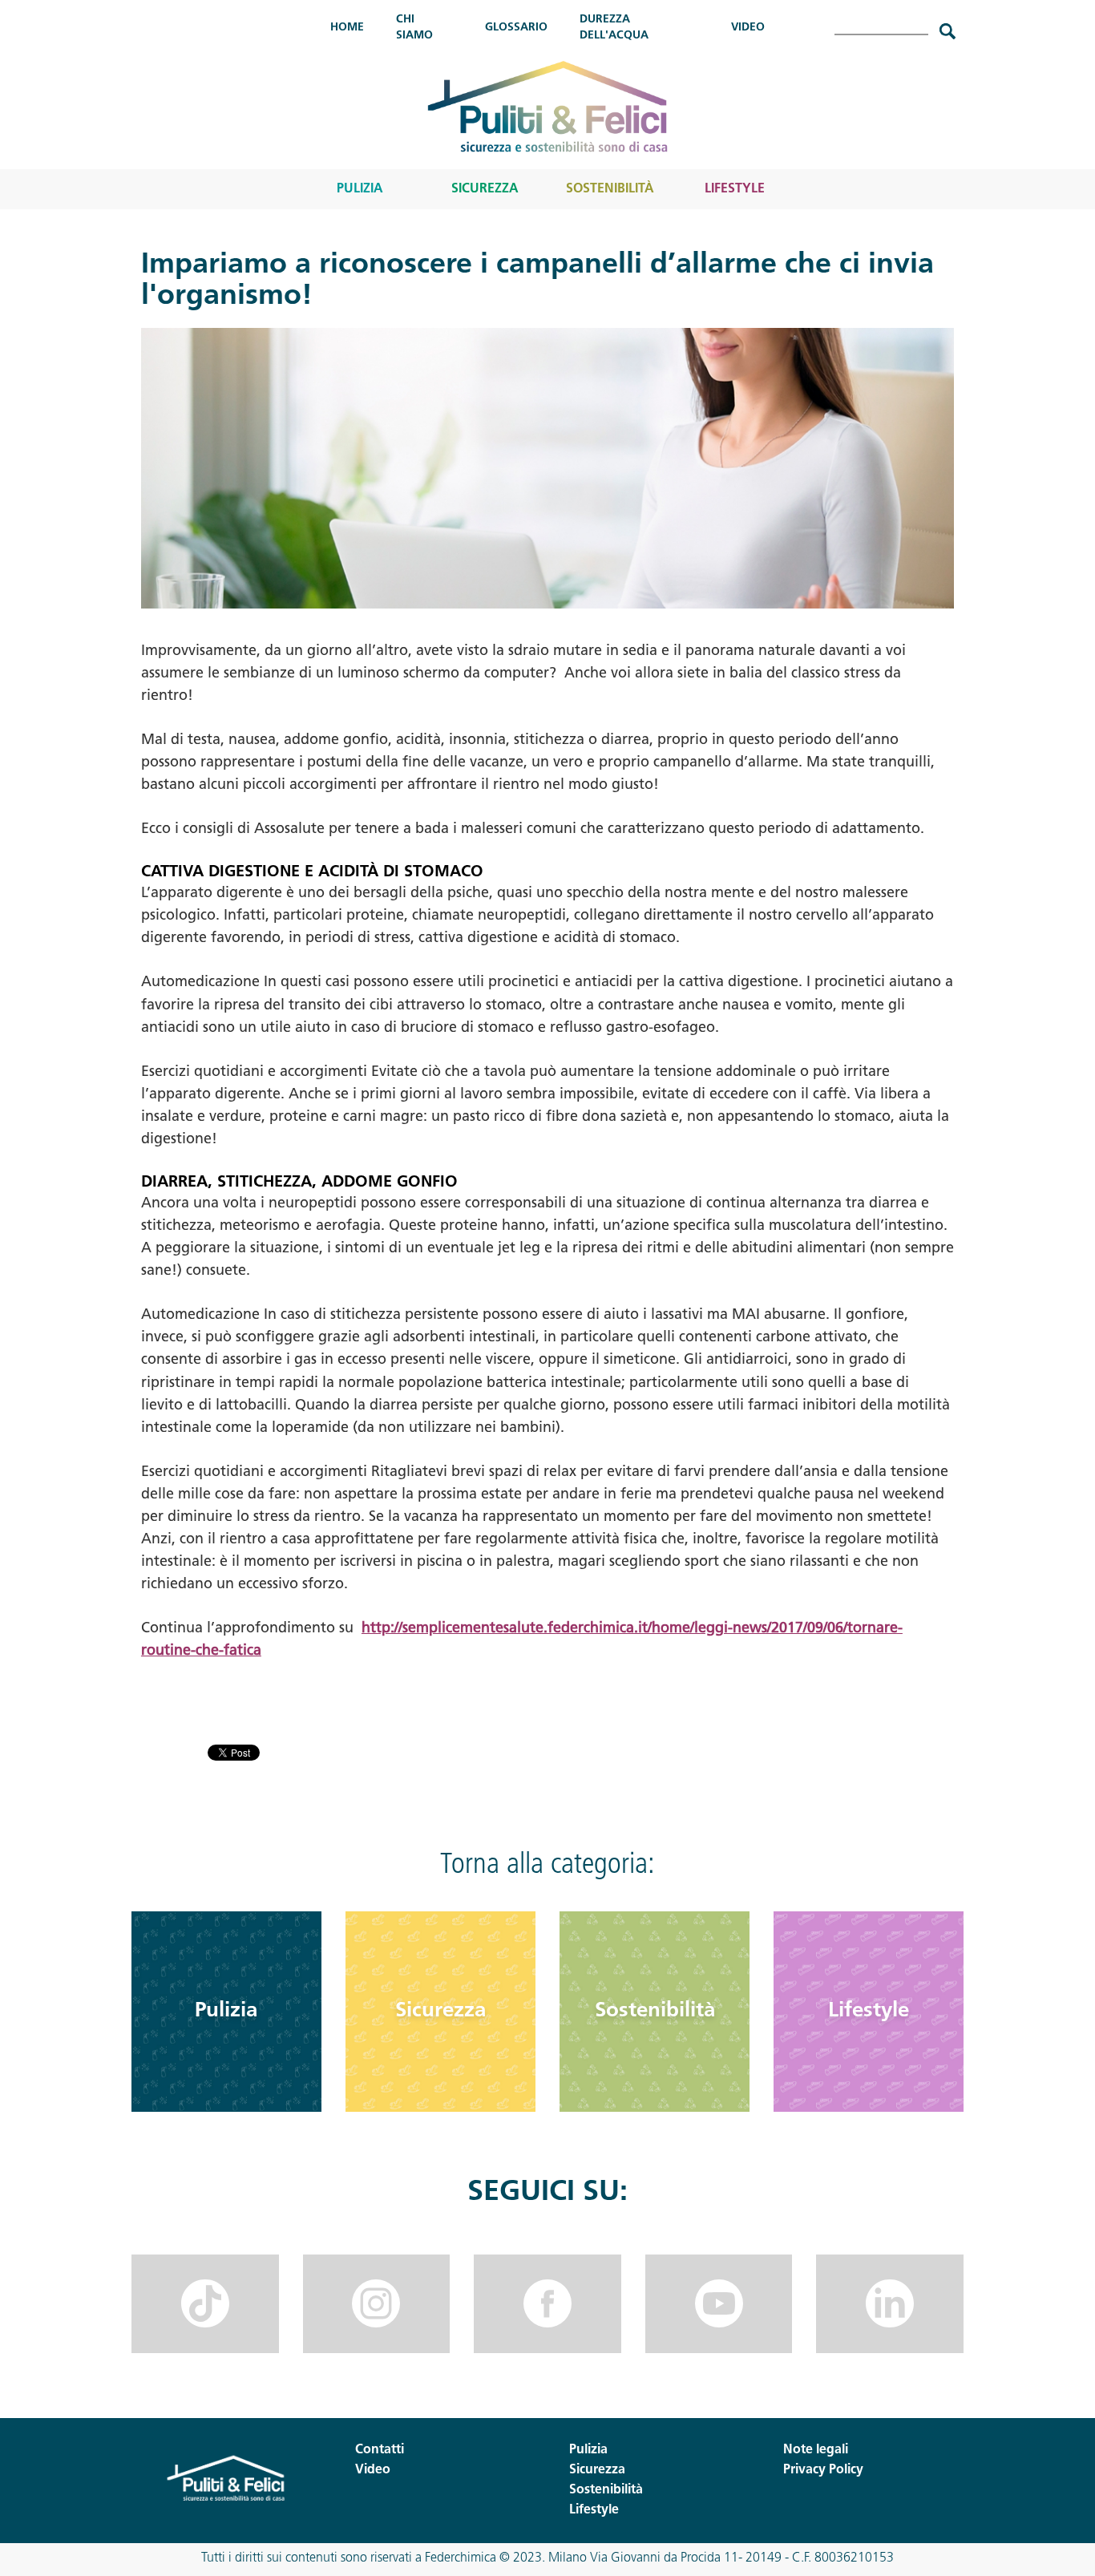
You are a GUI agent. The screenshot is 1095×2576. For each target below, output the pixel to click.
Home (347, 28)
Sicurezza (485, 189)
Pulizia (360, 189)
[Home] (547, 106)
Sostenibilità (610, 189)
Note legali (816, 2450)
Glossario (516, 28)
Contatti (380, 2450)
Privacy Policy (823, 2470)
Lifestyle (735, 189)
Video (748, 28)
